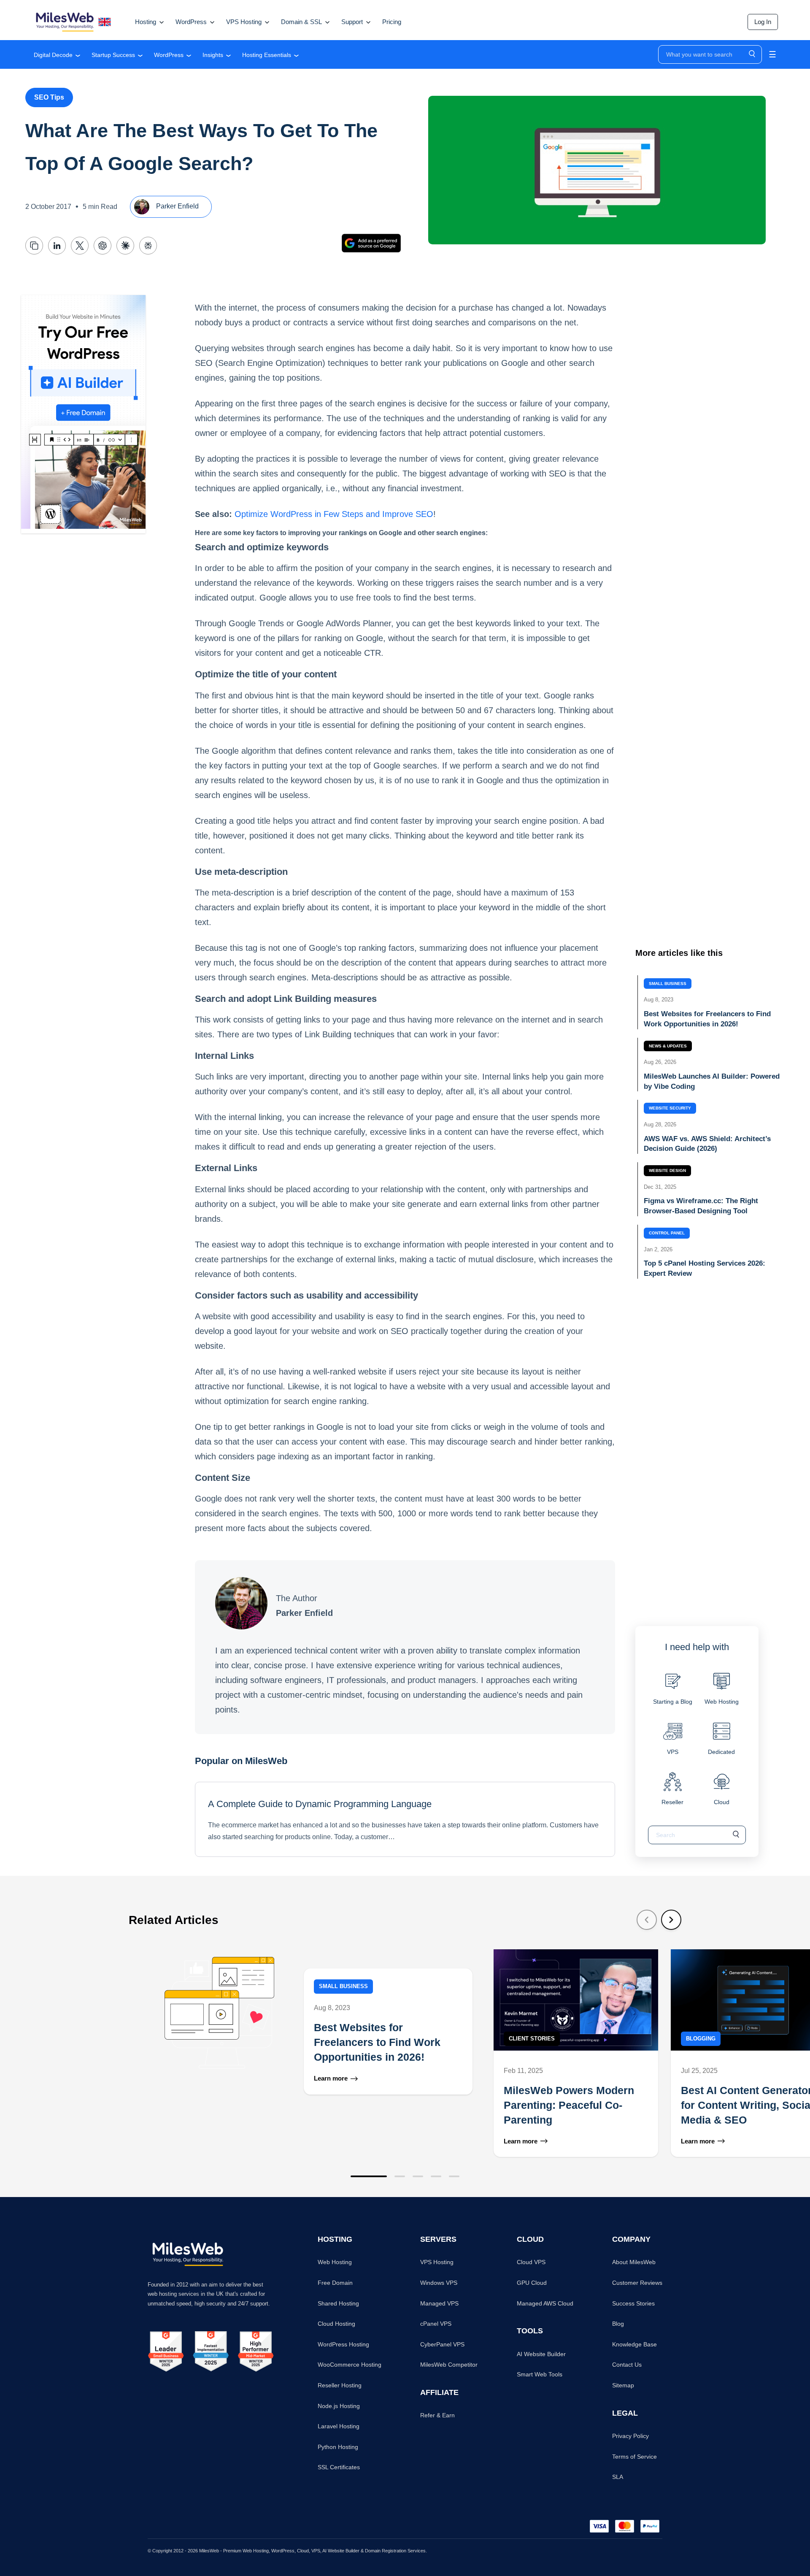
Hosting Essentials (267, 55)
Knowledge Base (634, 2344)
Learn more (331, 2079)
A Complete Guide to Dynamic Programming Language (320, 1804)
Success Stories (633, 2303)
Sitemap (623, 2385)
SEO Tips (49, 97)
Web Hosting (335, 2262)
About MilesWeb (634, 2262)
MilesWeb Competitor (449, 2365)
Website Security (670, 1108)
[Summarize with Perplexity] (148, 246)
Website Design (667, 1170)
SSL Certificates (339, 2467)
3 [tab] (418, 2176)
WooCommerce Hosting (350, 2365)
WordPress (169, 55)
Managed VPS (439, 2303)
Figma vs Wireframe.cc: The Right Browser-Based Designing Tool (701, 1206)
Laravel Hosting (339, 2426)
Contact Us (627, 2365)
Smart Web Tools (540, 2374)
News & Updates (668, 1046)
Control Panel (667, 1233)
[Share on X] (80, 246)
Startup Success (113, 55)
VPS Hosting (437, 2262)
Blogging (701, 2039)
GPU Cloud (532, 2283)
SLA (618, 2477)
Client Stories (532, 2039)
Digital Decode (53, 55)
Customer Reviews (637, 2283)
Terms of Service (634, 2457)
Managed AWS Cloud (545, 2303)
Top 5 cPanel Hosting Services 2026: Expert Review (705, 1269)
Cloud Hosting (336, 2324)
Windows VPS (439, 2283)
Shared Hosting (338, 2303)
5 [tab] (454, 2176)
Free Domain (335, 2283)
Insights (213, 55)
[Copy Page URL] (34, 246)
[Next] (671, 1920)
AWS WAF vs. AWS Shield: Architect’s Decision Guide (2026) (707, 1144)
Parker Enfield (177, 207)
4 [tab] (436, 2176)
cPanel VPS (436, 2324)
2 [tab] (400, 2176)
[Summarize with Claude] (125, 246)
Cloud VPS (531, 2262)
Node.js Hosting (339, 2406)
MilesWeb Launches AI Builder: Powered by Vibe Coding (712, 1081)
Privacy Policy (630, 2436)
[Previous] (647, 1920)
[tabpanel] (308, 2053)
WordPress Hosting (343, 2344)
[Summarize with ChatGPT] (103, 246)
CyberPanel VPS (442, 2344)
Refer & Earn (437, 2415)
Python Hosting (338, 2447)
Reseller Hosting (340, 2385)
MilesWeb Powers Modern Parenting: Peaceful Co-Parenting (569, 2105)
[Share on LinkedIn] (57, 246)
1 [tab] (369, 2176)
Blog (618, 2324)
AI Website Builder (541, 2354)
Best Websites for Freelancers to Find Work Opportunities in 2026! (707, 1019)
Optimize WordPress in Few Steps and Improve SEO (334, 514)
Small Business (668, 984)
